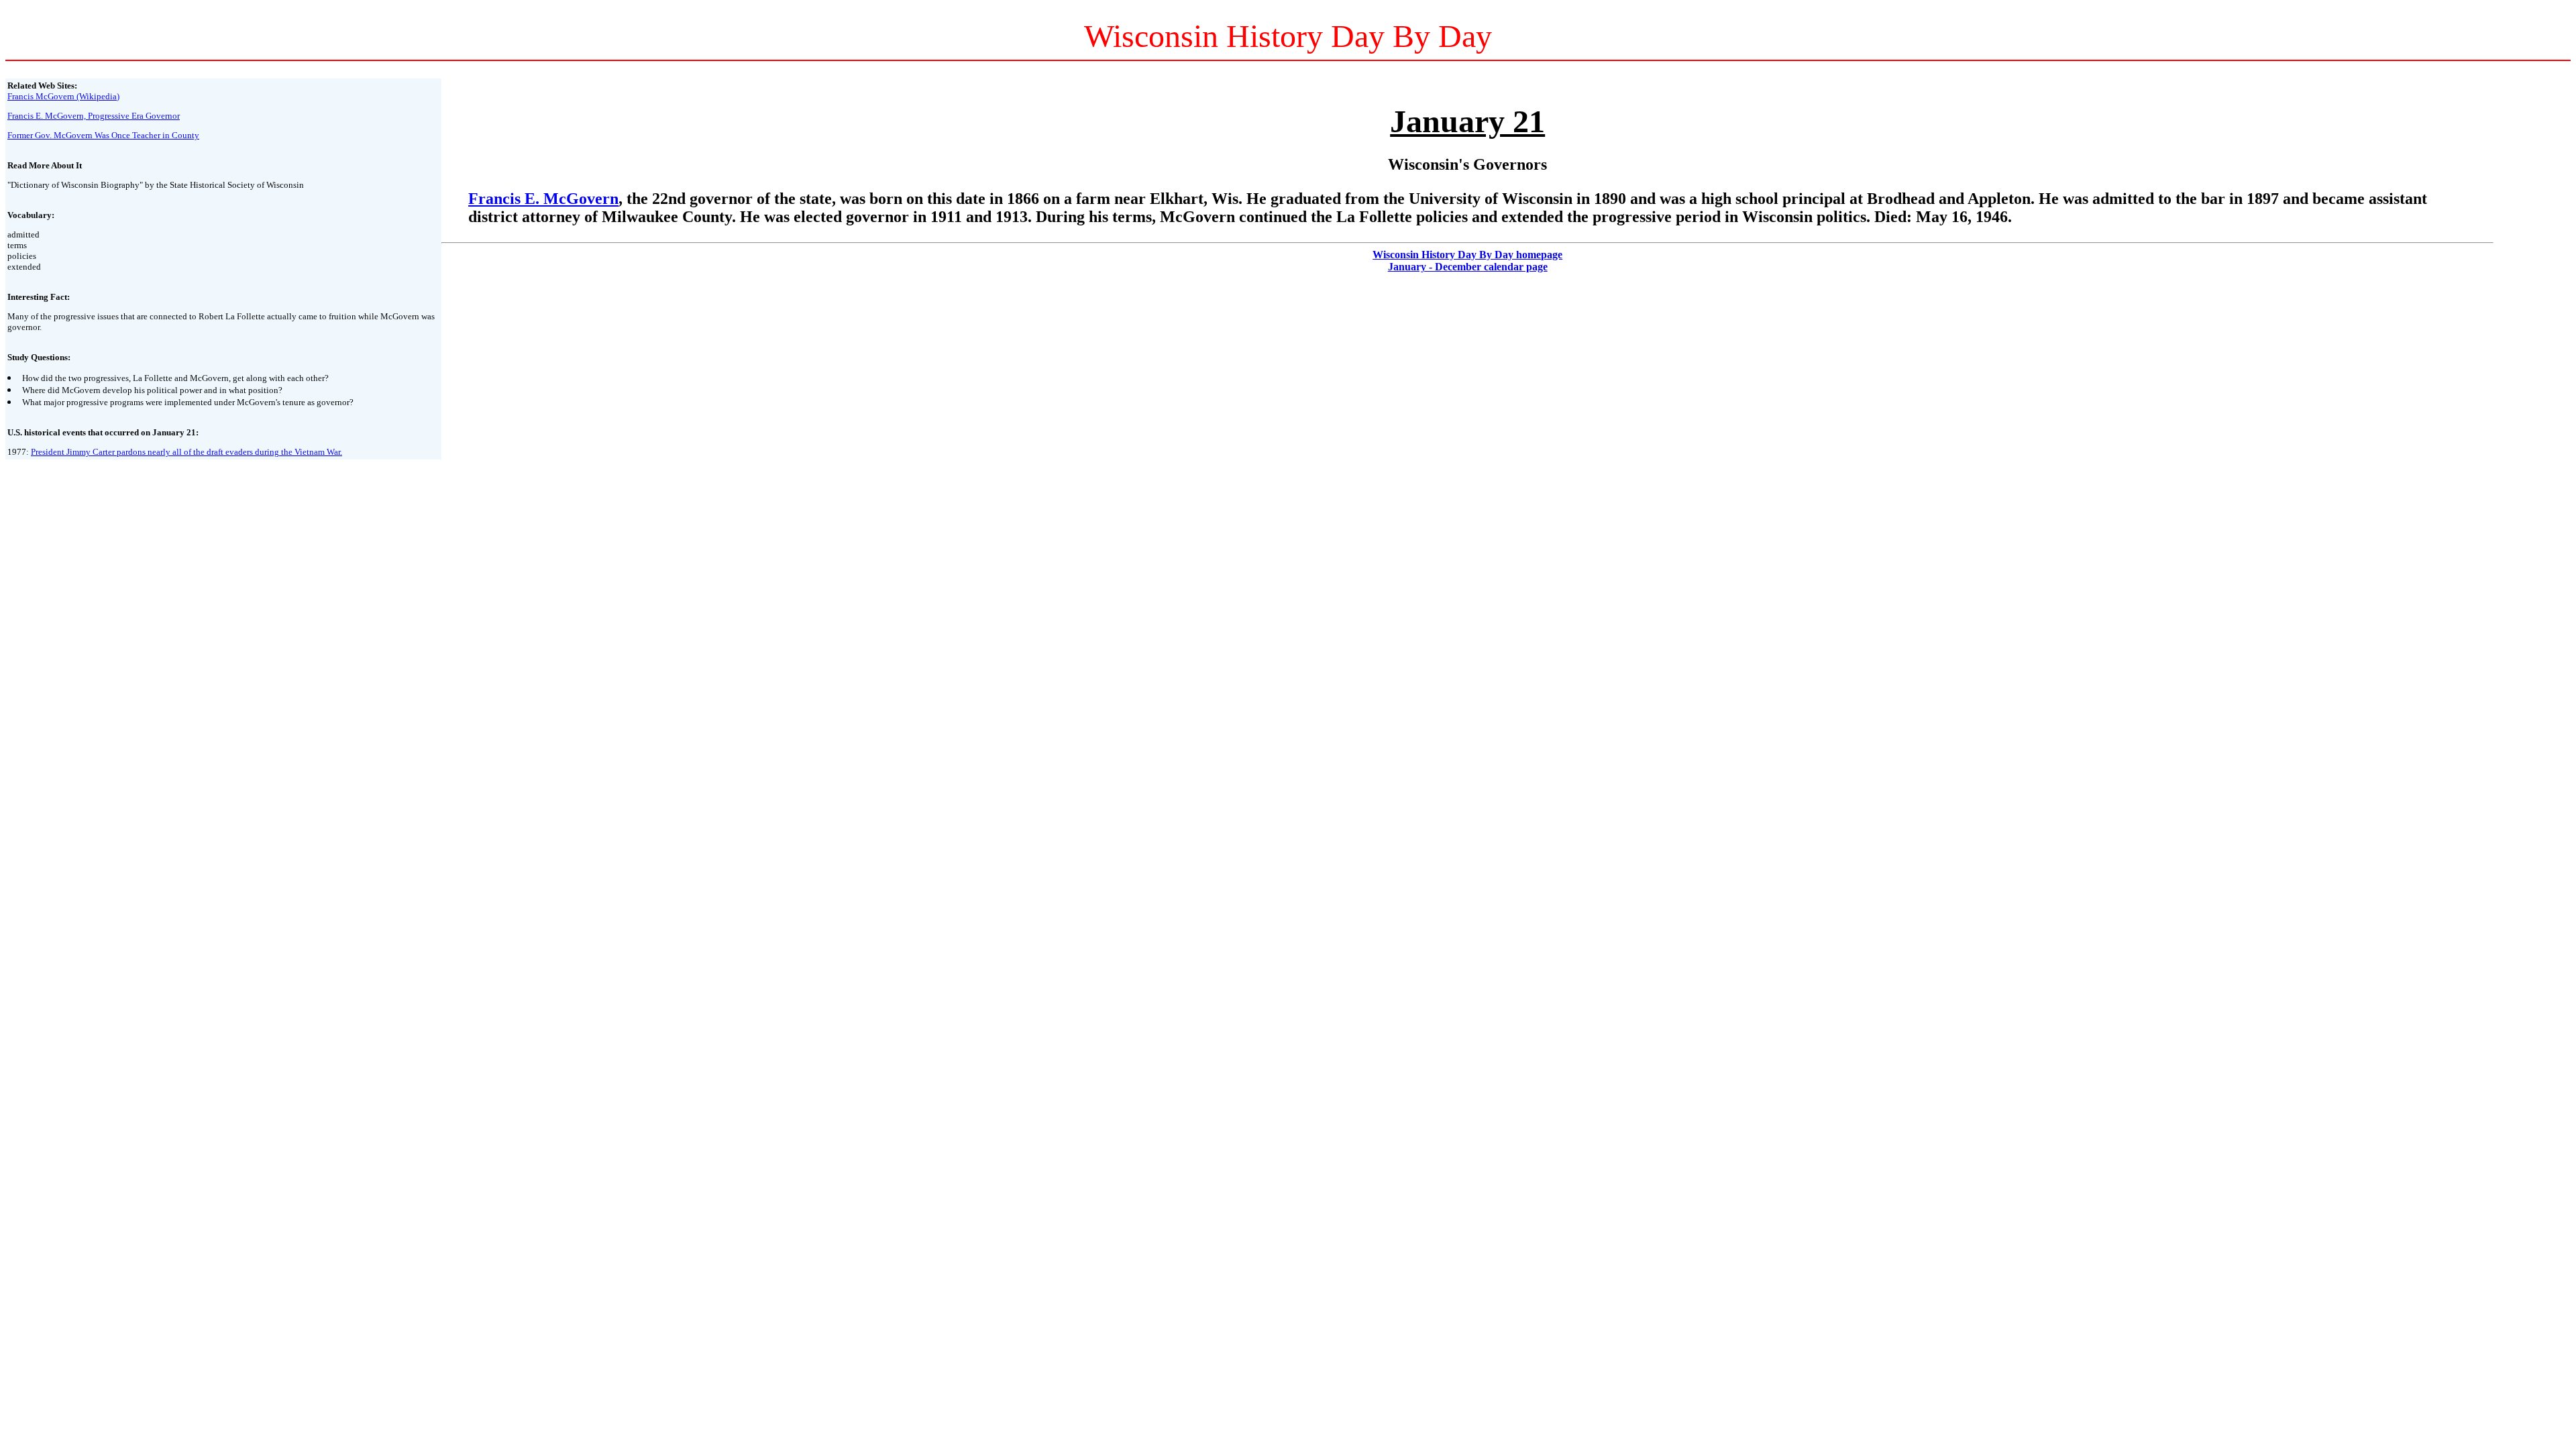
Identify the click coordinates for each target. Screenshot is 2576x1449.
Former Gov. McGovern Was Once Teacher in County (103, 135)
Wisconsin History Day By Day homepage (1467, 255)
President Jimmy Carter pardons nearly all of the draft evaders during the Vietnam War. (186, 452)
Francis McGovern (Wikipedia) (63, 96)
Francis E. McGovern (543, 199)
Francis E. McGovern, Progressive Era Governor (94, 116)
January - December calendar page (1468, 267)
